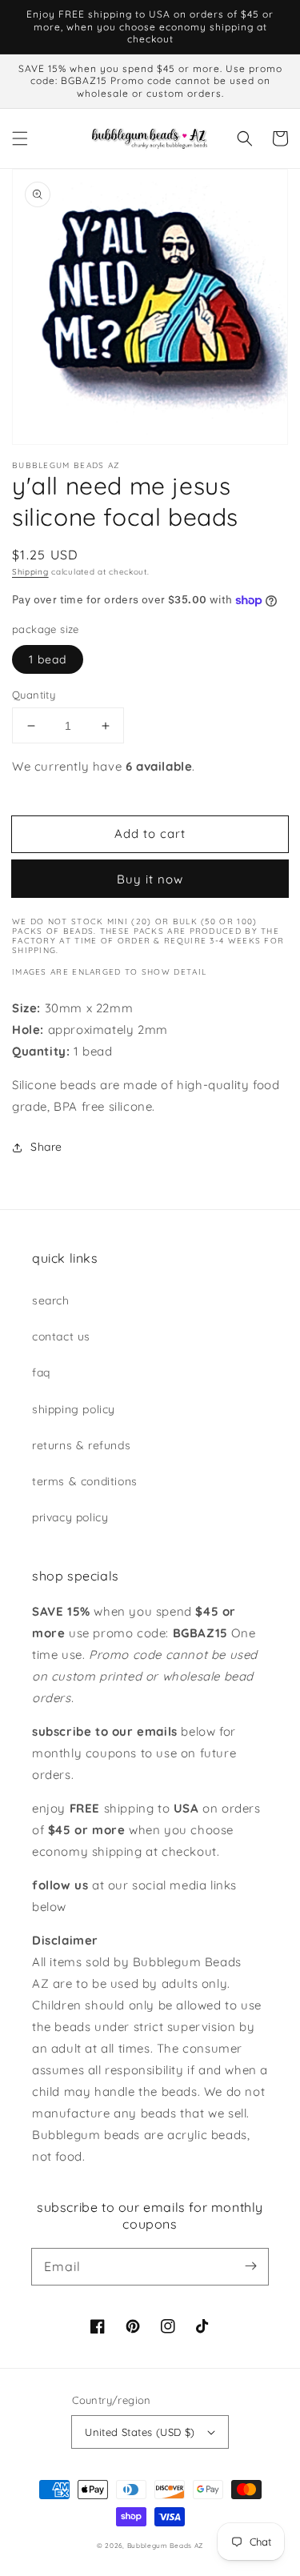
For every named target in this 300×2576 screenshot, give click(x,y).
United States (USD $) (140, 2432)
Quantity (34, 695)
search (51, 1300)
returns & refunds (81, 1445)
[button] (20, 138)
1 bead (48, 659)
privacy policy (70, 1517)
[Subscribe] (250, 2266)
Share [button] (46, 1147)
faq (41, 1372)
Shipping (30, 572)
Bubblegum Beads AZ (166, 2546)
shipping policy (74, 1409)
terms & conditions (85, 1481)
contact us (61, 1336)
